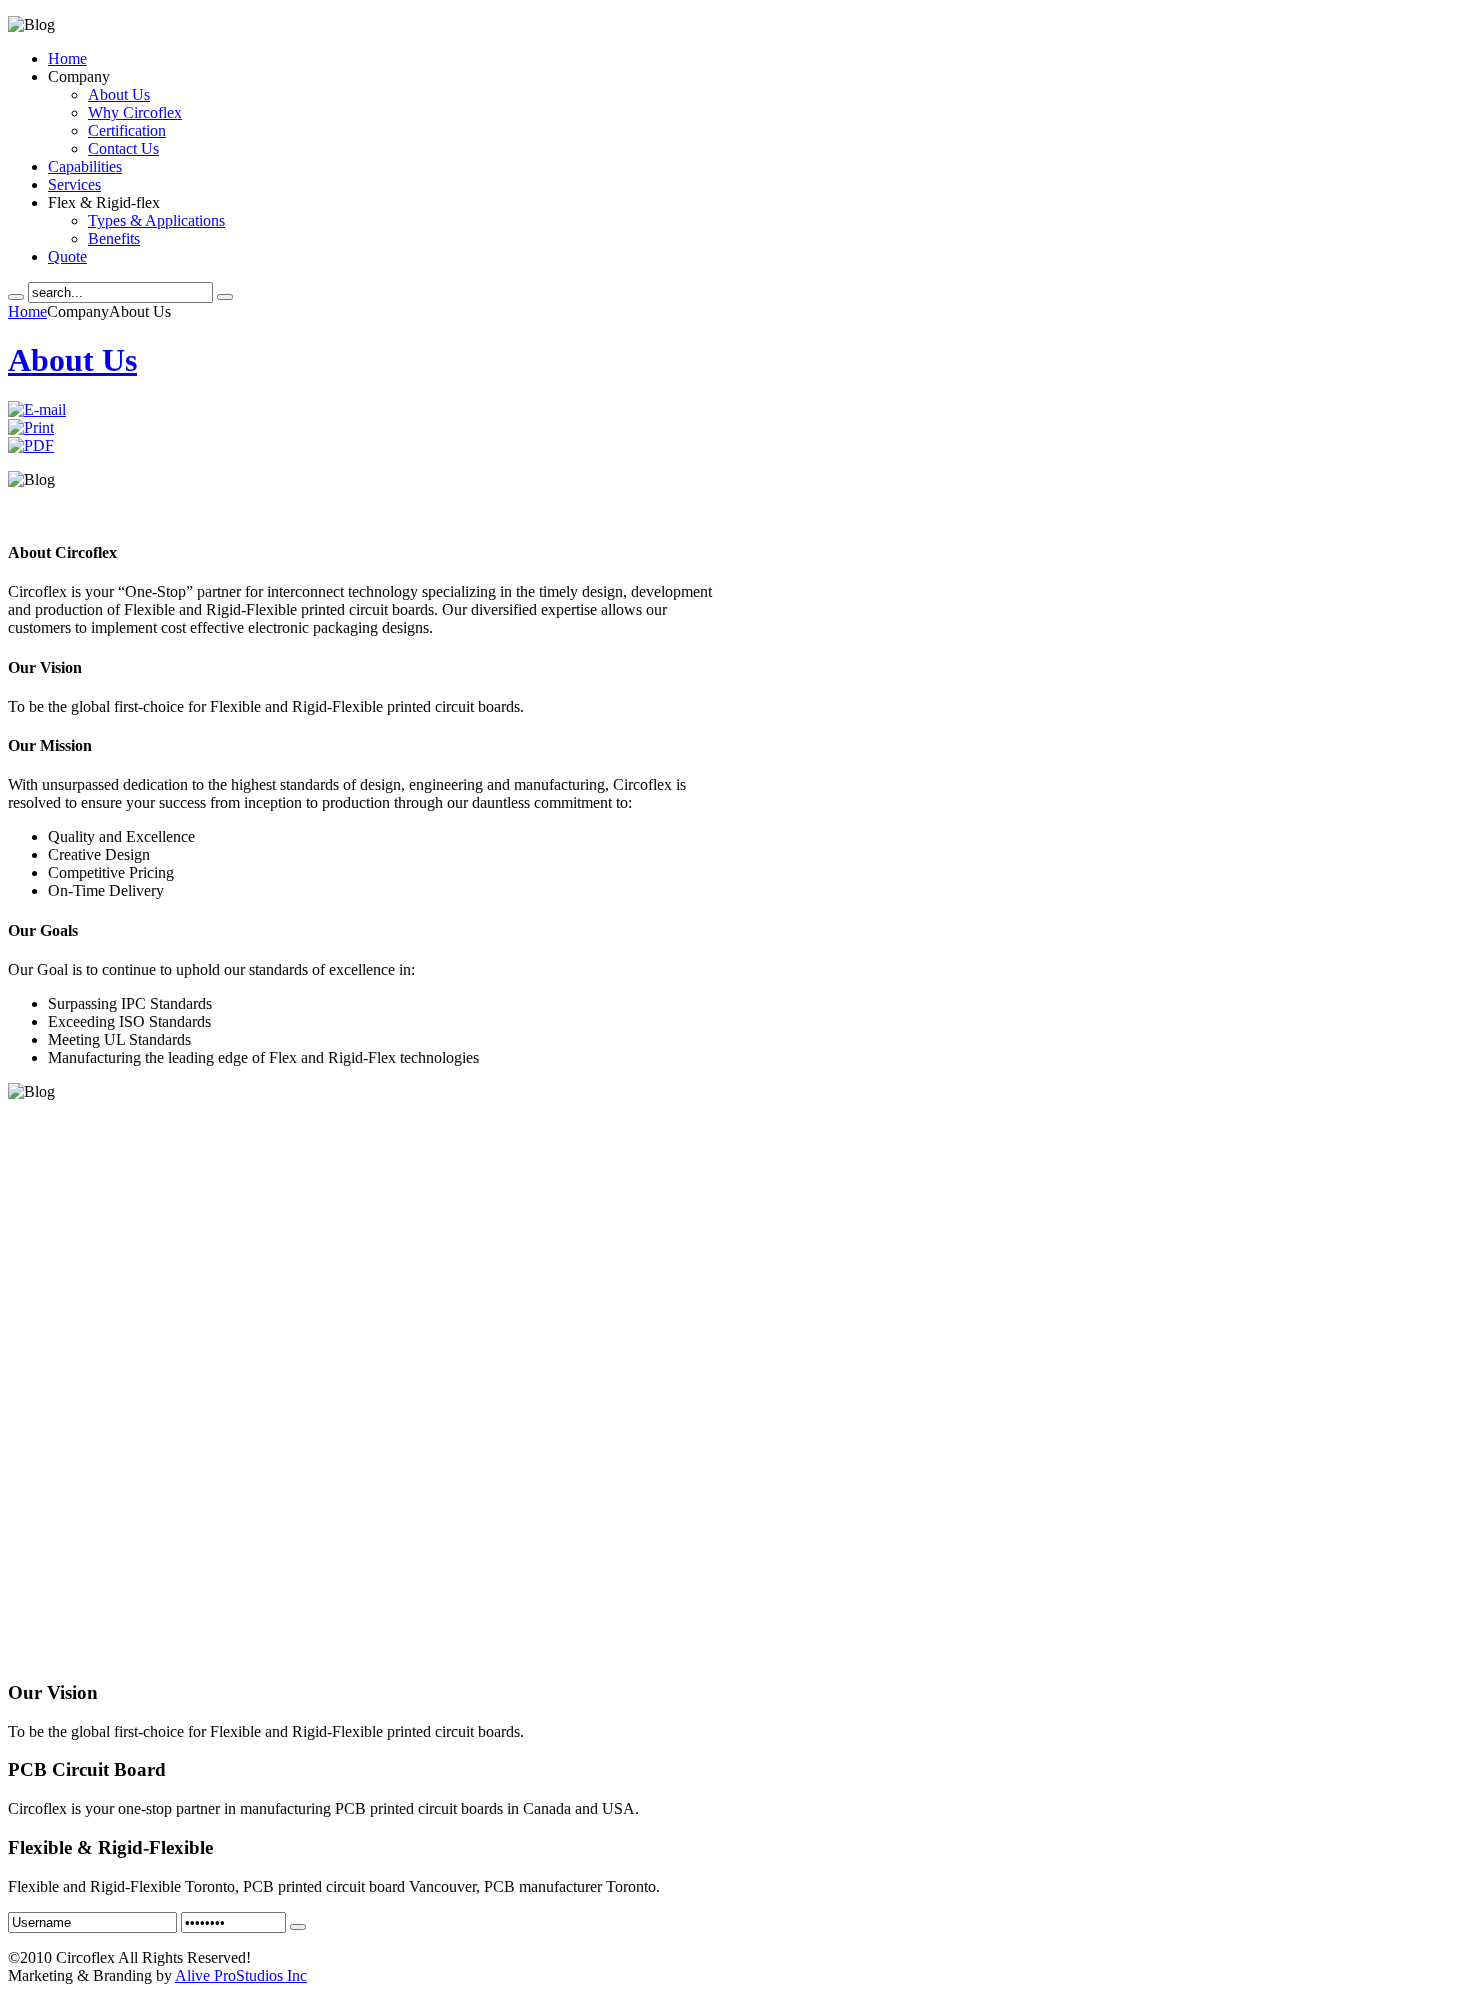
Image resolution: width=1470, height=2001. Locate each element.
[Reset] (225, 297)
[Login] (298, 1927)
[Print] (31, 427)
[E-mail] (37, 409)
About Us (72, 360)
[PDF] (31, 445)
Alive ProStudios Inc (241, 1975)
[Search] (16, 297)
